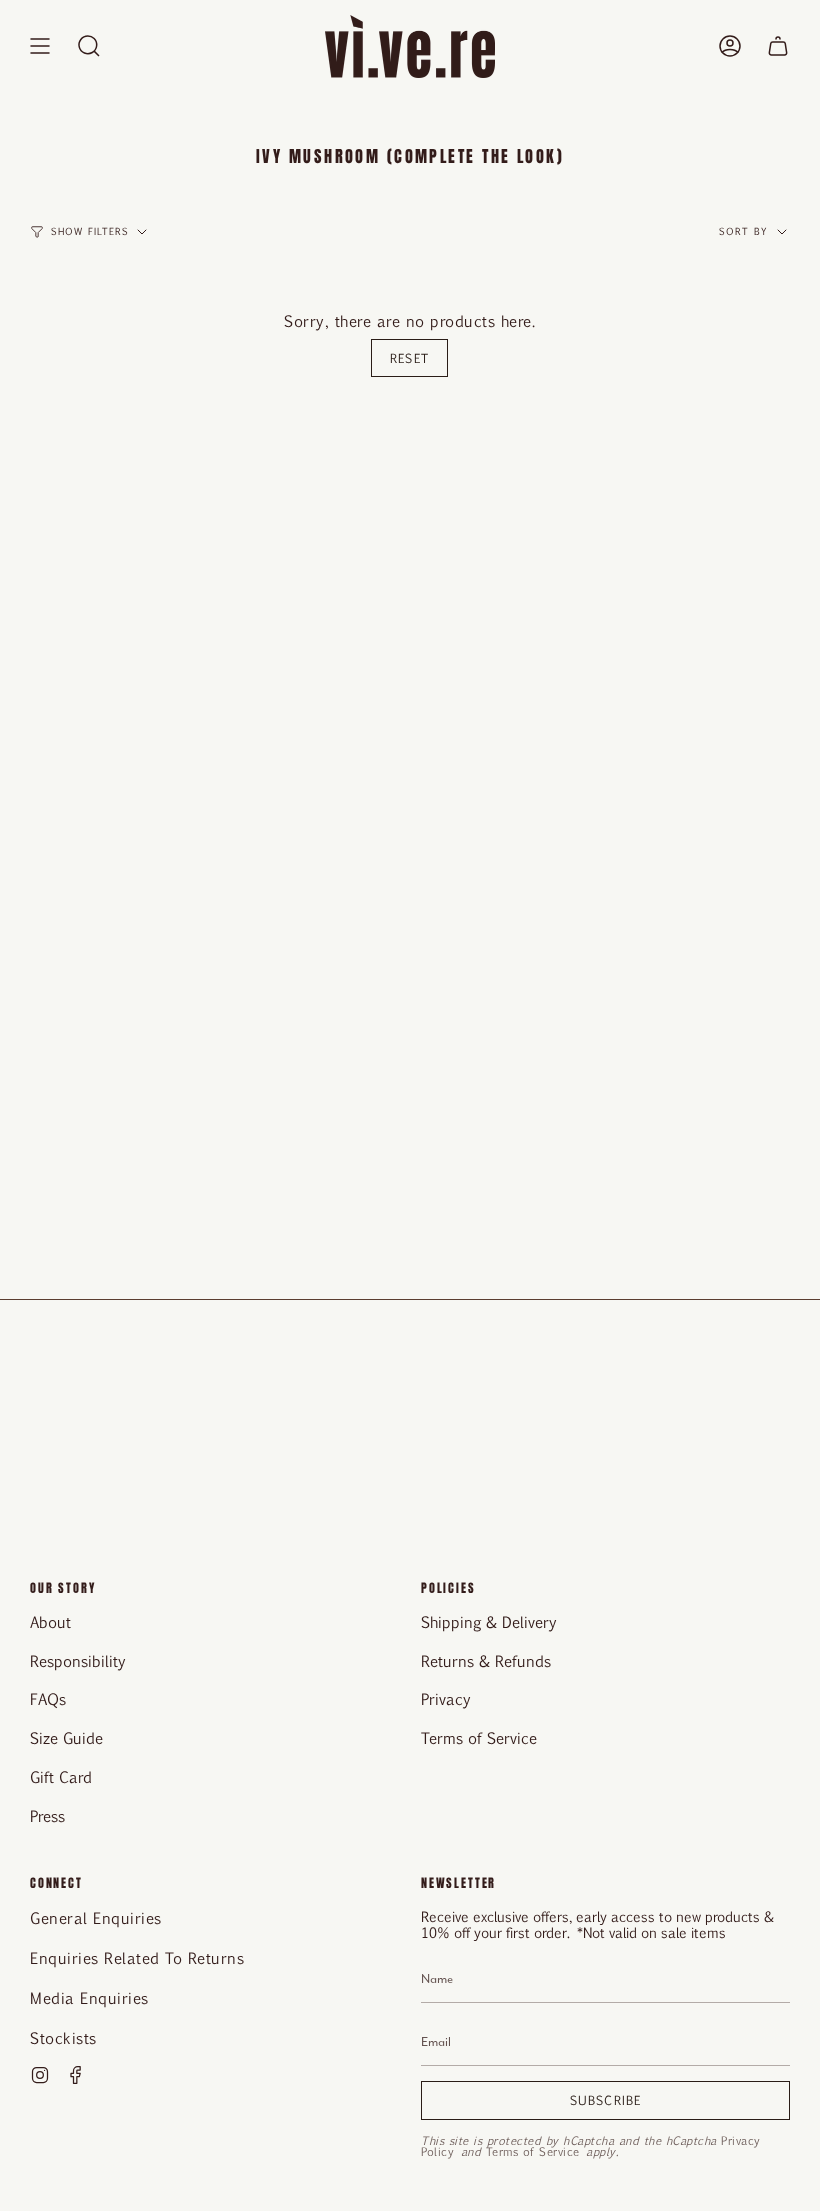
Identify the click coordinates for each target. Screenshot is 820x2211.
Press (47, 1815)
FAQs (48, 1698)
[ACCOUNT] (730, 46)
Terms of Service (479, 1737)
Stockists (63, 2037)
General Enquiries (96, 1917)
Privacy (446, 1698)
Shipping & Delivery (489, 1621)
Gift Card (61, 1776)
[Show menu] (40, 46)
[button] (89, 46)
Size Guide (66, 1737)
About (50, 1621)
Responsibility (78, 1660)
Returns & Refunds (486, 1660)
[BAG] (778, 46)
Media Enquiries (89, 1997)
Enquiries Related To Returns (137, 1957)
